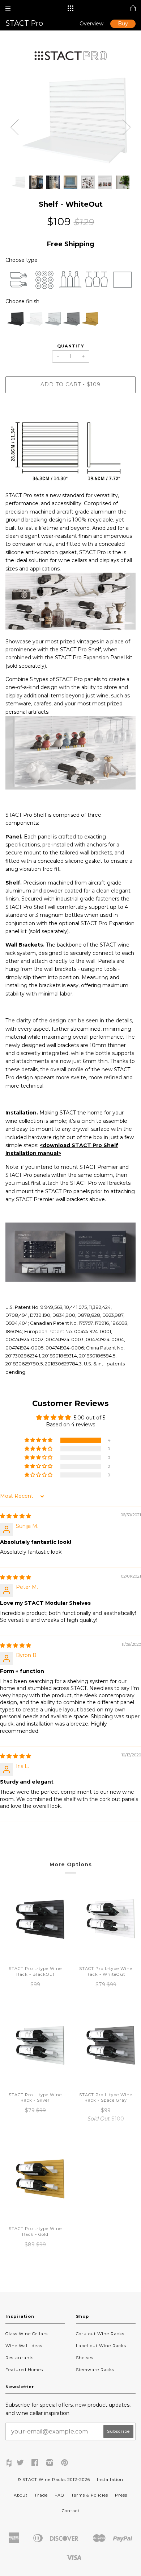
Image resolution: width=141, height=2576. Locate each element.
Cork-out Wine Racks (100, 2334)
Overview (91, 24)
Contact (71, 2511)
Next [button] (127, 127)
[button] (39, 1440)
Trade (41, 2495)
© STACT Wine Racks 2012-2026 (54, 2480)
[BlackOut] (15, 320)
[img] (16, 1516)
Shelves (85, 2358)
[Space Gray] (70, 320)
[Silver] (52, 320)
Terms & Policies (90, 2495)
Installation (110, 2480)
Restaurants (20, 2358)
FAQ (59, 2495)
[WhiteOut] (33, 320)
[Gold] (89, 320)
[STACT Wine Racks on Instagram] (50, 2464)
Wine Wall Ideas (24, 2346)
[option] (70, 122)
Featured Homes (24, 2370)
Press (121, 2495)
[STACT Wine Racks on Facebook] (35, 2464)
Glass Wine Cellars (27, 2334)
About (21, 2495)
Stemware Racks (95, 2370)
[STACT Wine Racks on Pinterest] (65, 2464)
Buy (123, 24)
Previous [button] (14, 127)
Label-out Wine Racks (101, 2346)
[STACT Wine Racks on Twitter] (20, 2464)
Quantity (71, 346)
